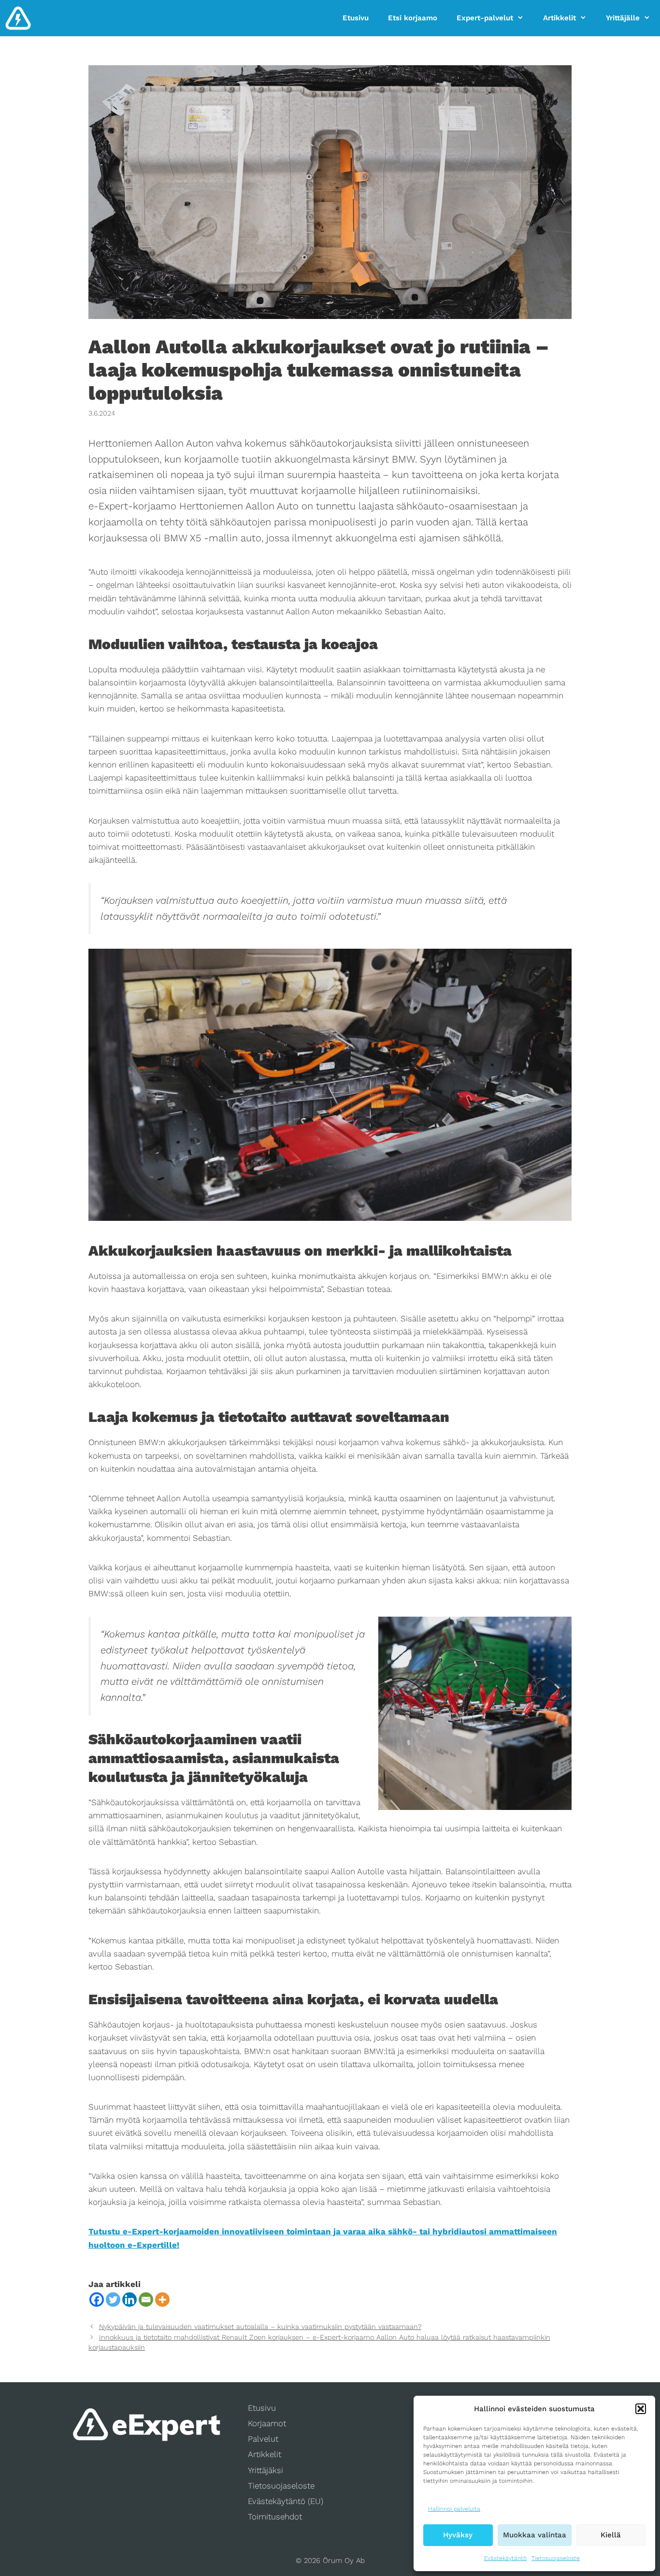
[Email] (146, 2300)
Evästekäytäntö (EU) (286, 2501)
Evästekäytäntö (505, 2558)
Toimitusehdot (275, 2517)
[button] (641, 2409)
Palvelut (263, 2439)
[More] (162, 2300)
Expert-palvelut (485, 18)
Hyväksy (458, 2535)
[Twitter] (113, 2300)
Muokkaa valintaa (535, 2535)
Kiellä (611, 2535)
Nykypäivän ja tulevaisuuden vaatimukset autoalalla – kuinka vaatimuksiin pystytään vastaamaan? (260, 2327)
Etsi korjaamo (413, 18)
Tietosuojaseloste (556, 2558)
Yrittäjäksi (265, 2470)
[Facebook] (97, 2300)
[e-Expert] (18, 18)
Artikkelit (560, 18)
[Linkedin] (129, 2300)
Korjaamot (267, 2423)
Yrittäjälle (623, 18)
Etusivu (356, 18)
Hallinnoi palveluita (454, 2509)
